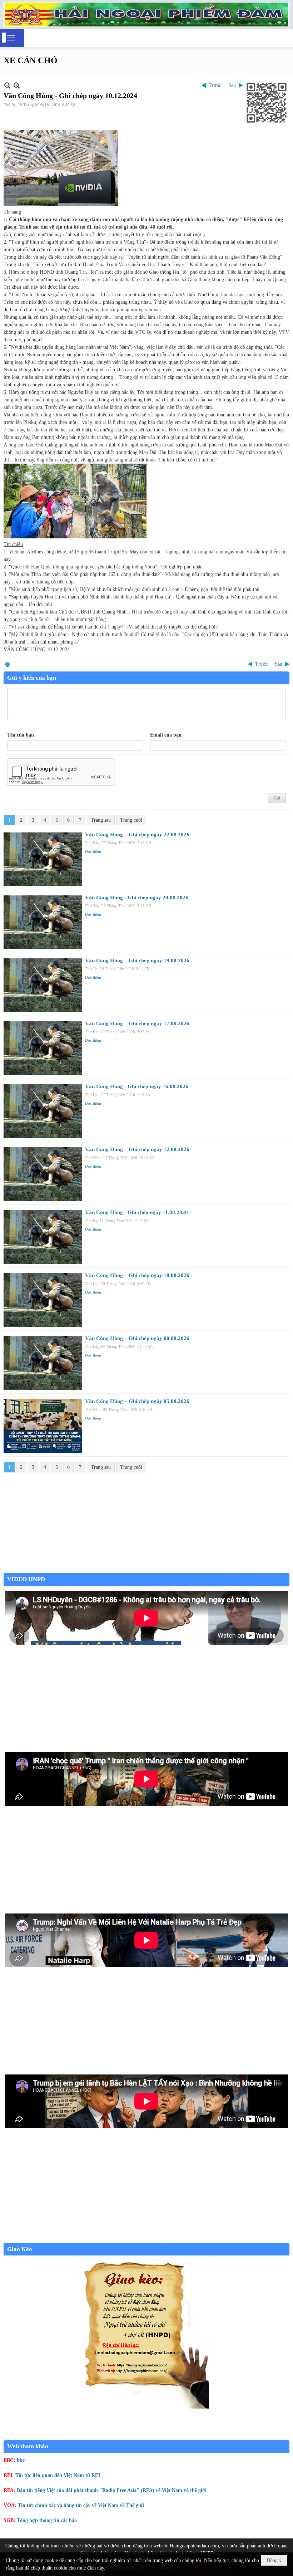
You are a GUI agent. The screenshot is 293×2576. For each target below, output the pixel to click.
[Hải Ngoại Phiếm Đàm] (146, 14)
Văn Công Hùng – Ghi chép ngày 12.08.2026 (137, 1149)
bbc (21, 2460)
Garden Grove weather (146, 1569)
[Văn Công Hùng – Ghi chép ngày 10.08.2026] (43, 1300)
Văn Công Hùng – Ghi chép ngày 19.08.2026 (137, 960)
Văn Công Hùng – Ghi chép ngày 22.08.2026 (137, 835)
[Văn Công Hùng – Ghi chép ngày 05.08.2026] (43, 1426)
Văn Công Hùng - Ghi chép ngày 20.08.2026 (137, 898)
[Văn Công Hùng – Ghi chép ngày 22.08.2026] (43, 859)
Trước (215, 85)
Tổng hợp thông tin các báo (47, 2520)
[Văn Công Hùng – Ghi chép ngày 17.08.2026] (43, 1048)
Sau (232, 85)
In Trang (7, 664)
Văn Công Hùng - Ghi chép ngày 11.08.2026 (136, 1212)
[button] (11, 38)
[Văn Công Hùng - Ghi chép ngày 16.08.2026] (43, 1111)
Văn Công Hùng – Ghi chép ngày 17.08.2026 (137, 1023)
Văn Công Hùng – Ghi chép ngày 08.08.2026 (137, 1338)
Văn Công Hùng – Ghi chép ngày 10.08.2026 (137, 1275)
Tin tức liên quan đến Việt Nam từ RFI (58, 2475)
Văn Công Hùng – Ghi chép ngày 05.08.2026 (137, 1401)
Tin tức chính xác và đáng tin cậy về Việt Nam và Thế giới (81, 2505)
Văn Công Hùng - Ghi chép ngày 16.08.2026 (137, 1086)
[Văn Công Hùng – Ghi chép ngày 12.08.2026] (43, 1174)
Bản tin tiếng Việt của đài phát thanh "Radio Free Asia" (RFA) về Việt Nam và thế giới (112, 2490)
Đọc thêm (93, 851)
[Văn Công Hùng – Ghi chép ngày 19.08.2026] (43, 985)
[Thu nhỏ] (7, 85)
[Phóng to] (17, 85)
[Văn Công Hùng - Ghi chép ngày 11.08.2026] (43, 1237)
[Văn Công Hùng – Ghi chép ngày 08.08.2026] (43, 1363)
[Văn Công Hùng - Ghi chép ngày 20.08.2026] (43, 922)
